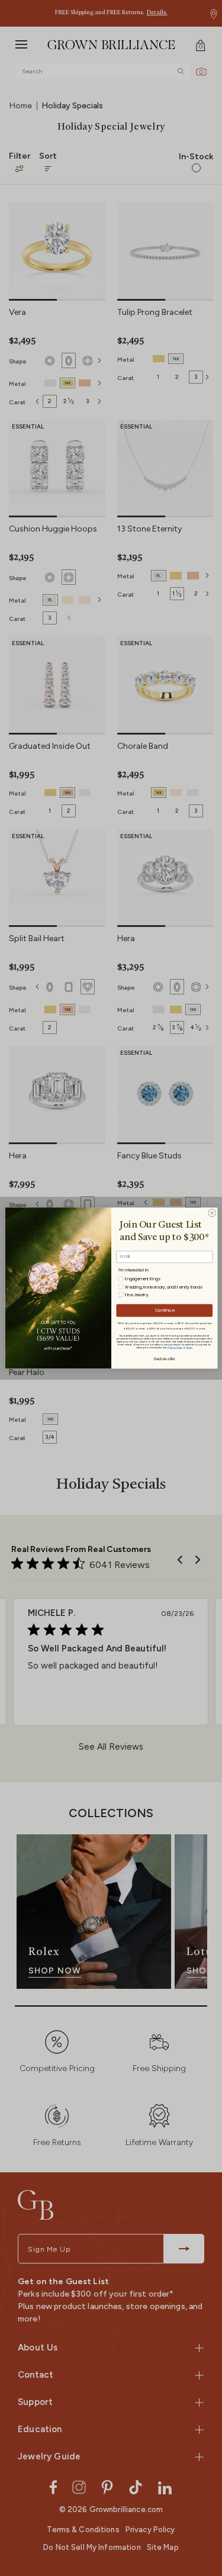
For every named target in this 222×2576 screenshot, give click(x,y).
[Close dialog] (212, 1213)
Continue (164, 1310)
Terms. (189, 1347)
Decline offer (164, 1358)
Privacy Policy (175, 1347)
